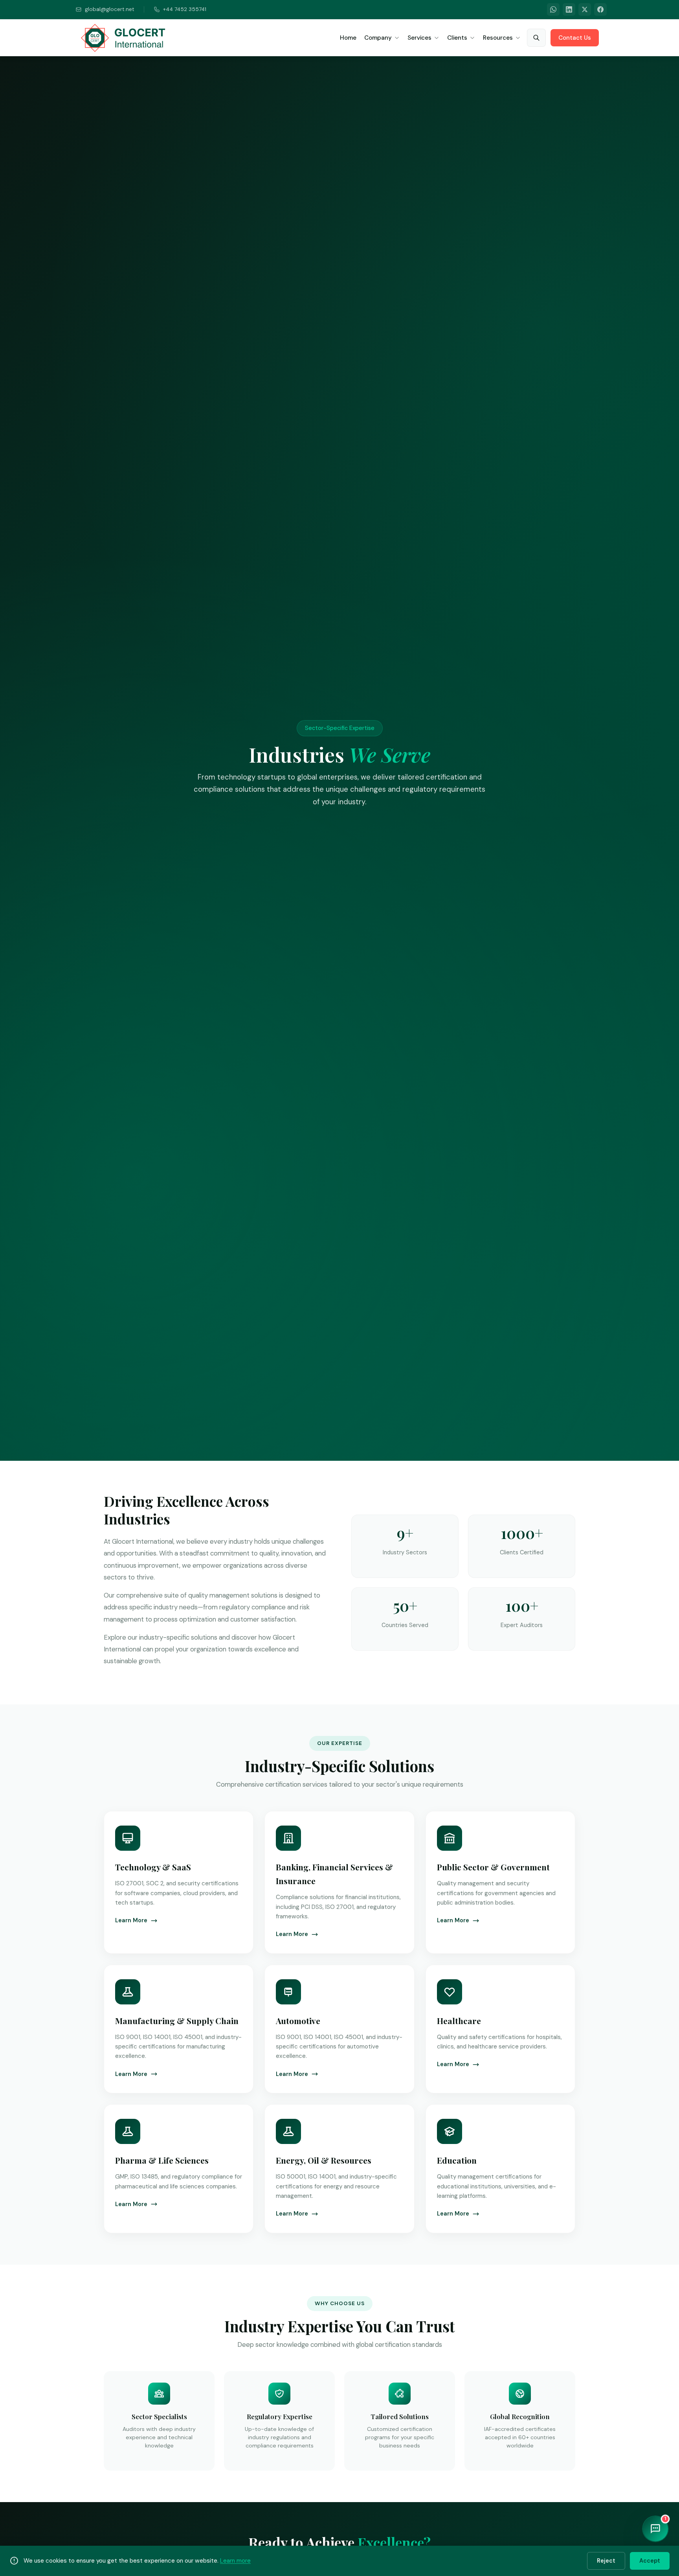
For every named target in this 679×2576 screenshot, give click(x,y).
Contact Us (575, 38)
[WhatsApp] (553, 9)
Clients (457, 38)
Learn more (235, 2561)
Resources (498, 38)
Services (419, 38)
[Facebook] (600, 9)
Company (378, 38)
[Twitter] (585, 9)
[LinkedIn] (569, 9)
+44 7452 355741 (185, 9)
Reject (606, 2561)
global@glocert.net (110, 9)
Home (348, 38)
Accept (650, 2561)
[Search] (536, 38)
